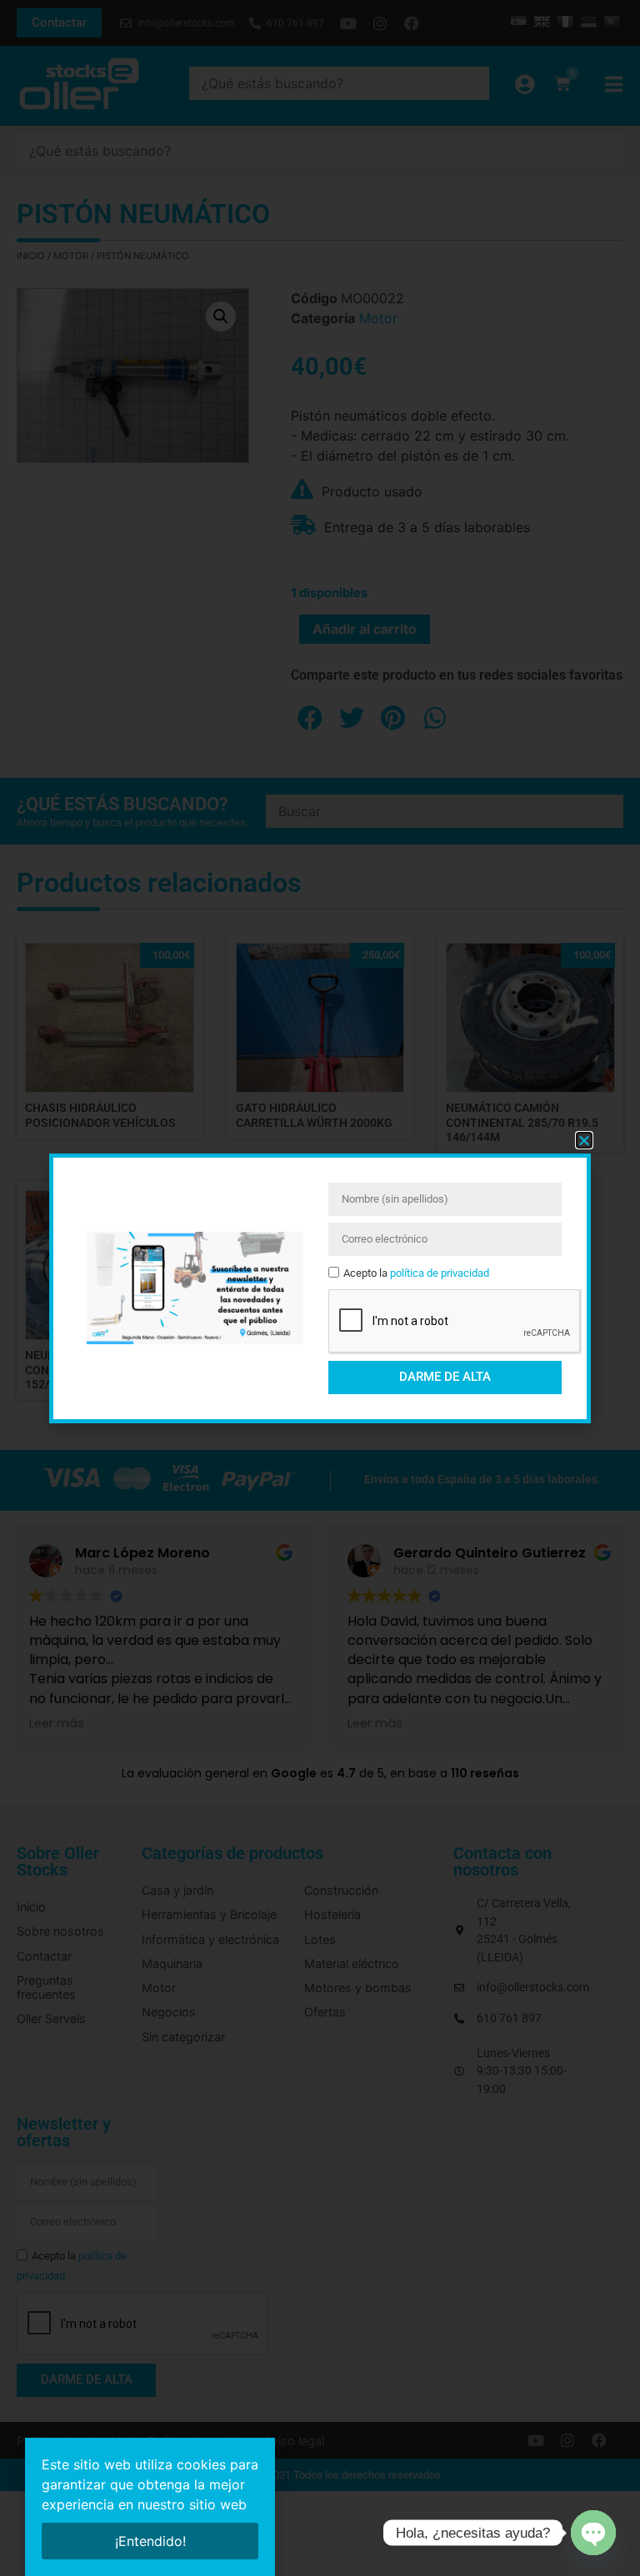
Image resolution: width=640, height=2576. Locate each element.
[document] (320, 1288)
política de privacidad (440, 1273)
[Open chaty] (593, 2533)
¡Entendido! (150, 2541)
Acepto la (416, 1273)
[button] (584, 1140)
